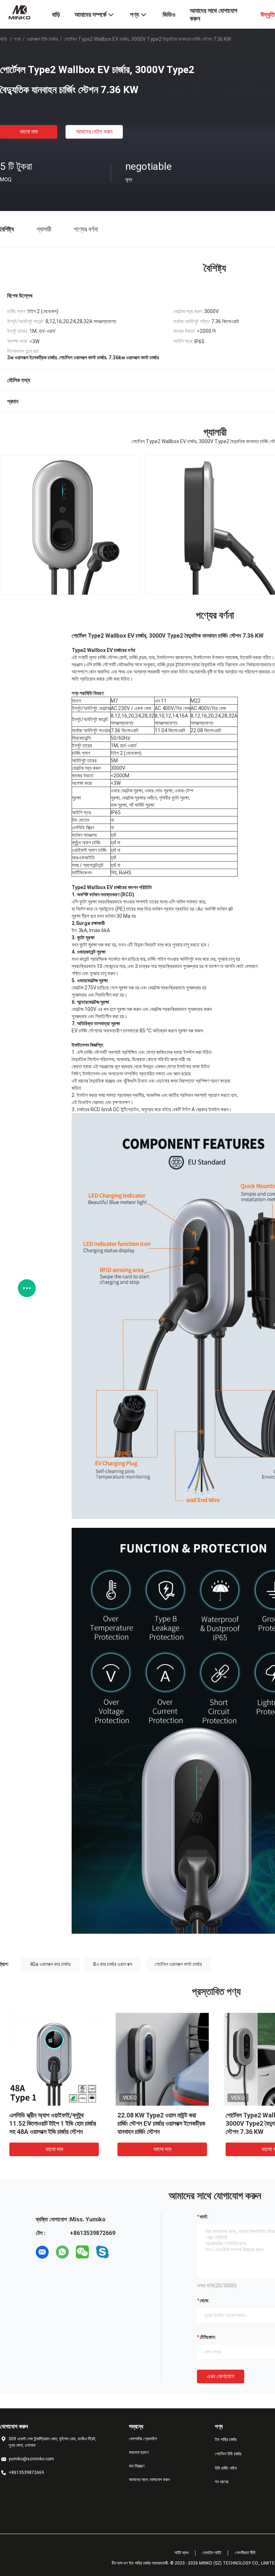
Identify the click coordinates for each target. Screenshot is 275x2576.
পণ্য (17, 39)
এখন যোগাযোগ (221, 2376)
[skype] (102, 2252)
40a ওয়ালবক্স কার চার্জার (50, 1964)
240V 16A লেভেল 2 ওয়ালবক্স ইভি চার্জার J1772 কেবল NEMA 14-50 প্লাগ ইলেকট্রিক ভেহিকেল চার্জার (53, 2123)
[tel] (122, 2252)
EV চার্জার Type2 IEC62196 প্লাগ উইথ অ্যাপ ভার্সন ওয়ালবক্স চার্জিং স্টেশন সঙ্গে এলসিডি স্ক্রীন (162, 2123)
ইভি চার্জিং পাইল (226, 2468)
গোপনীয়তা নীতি (245, 2553)
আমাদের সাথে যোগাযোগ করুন (149, 2480)
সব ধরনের (222, 2482)
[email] (42, 2252)
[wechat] (82, 2252)
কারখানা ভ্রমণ (139, 2452)
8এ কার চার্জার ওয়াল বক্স (113, 1964)
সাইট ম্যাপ (182, 2553)
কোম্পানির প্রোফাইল (143, 2439)
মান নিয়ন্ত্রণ (137, 2466)
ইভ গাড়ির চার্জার (226, 2440)
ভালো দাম (29, 132)
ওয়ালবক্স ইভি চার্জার (42, 39)
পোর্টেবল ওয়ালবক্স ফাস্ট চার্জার (178, 1964)
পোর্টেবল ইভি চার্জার (228, 2454)
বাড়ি (4, 39)
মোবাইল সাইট (212, 2553)
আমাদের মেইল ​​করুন (94, 132)
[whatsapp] (62, 2252)
